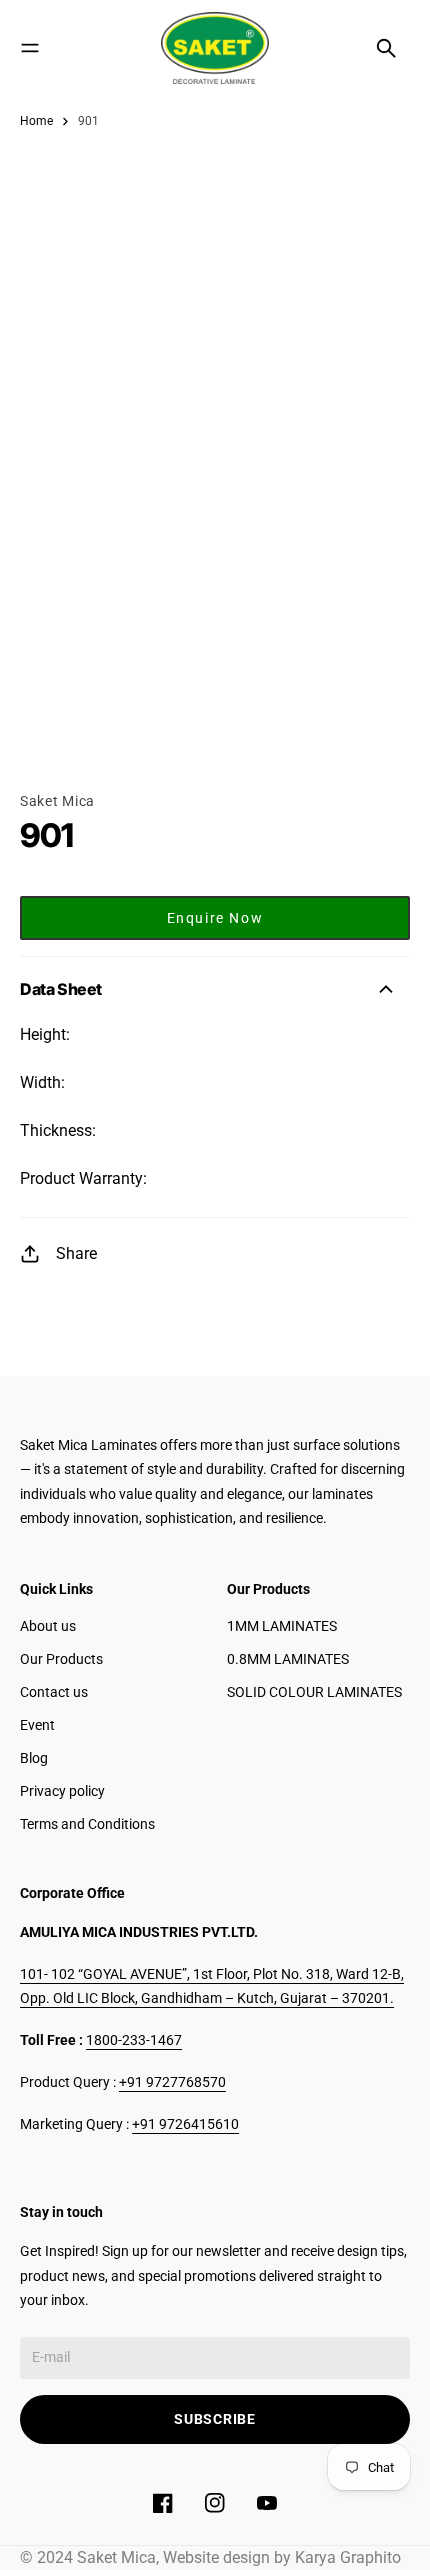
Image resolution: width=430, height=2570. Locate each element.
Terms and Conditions (87, 1824)
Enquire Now (215, 918)
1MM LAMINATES (282, 1626)
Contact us (54, 1692)
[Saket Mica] (215, 48)
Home (36, 121)
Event (37, 1725)
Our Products (61, 1659)
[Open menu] (30, 48)
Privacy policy (62, 1791)
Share (76, 1253)
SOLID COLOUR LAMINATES (314, 1692)
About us (48, 1626)
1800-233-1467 (134, 2040)
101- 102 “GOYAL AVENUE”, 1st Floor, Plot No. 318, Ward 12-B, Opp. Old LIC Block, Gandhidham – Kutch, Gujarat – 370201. (212, 1986)
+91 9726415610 (185, 2124)
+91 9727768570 (172, 2082)
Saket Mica (57, 801)
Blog (34, 1758)
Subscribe (214, 2419)
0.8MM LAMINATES (288, 1659)
